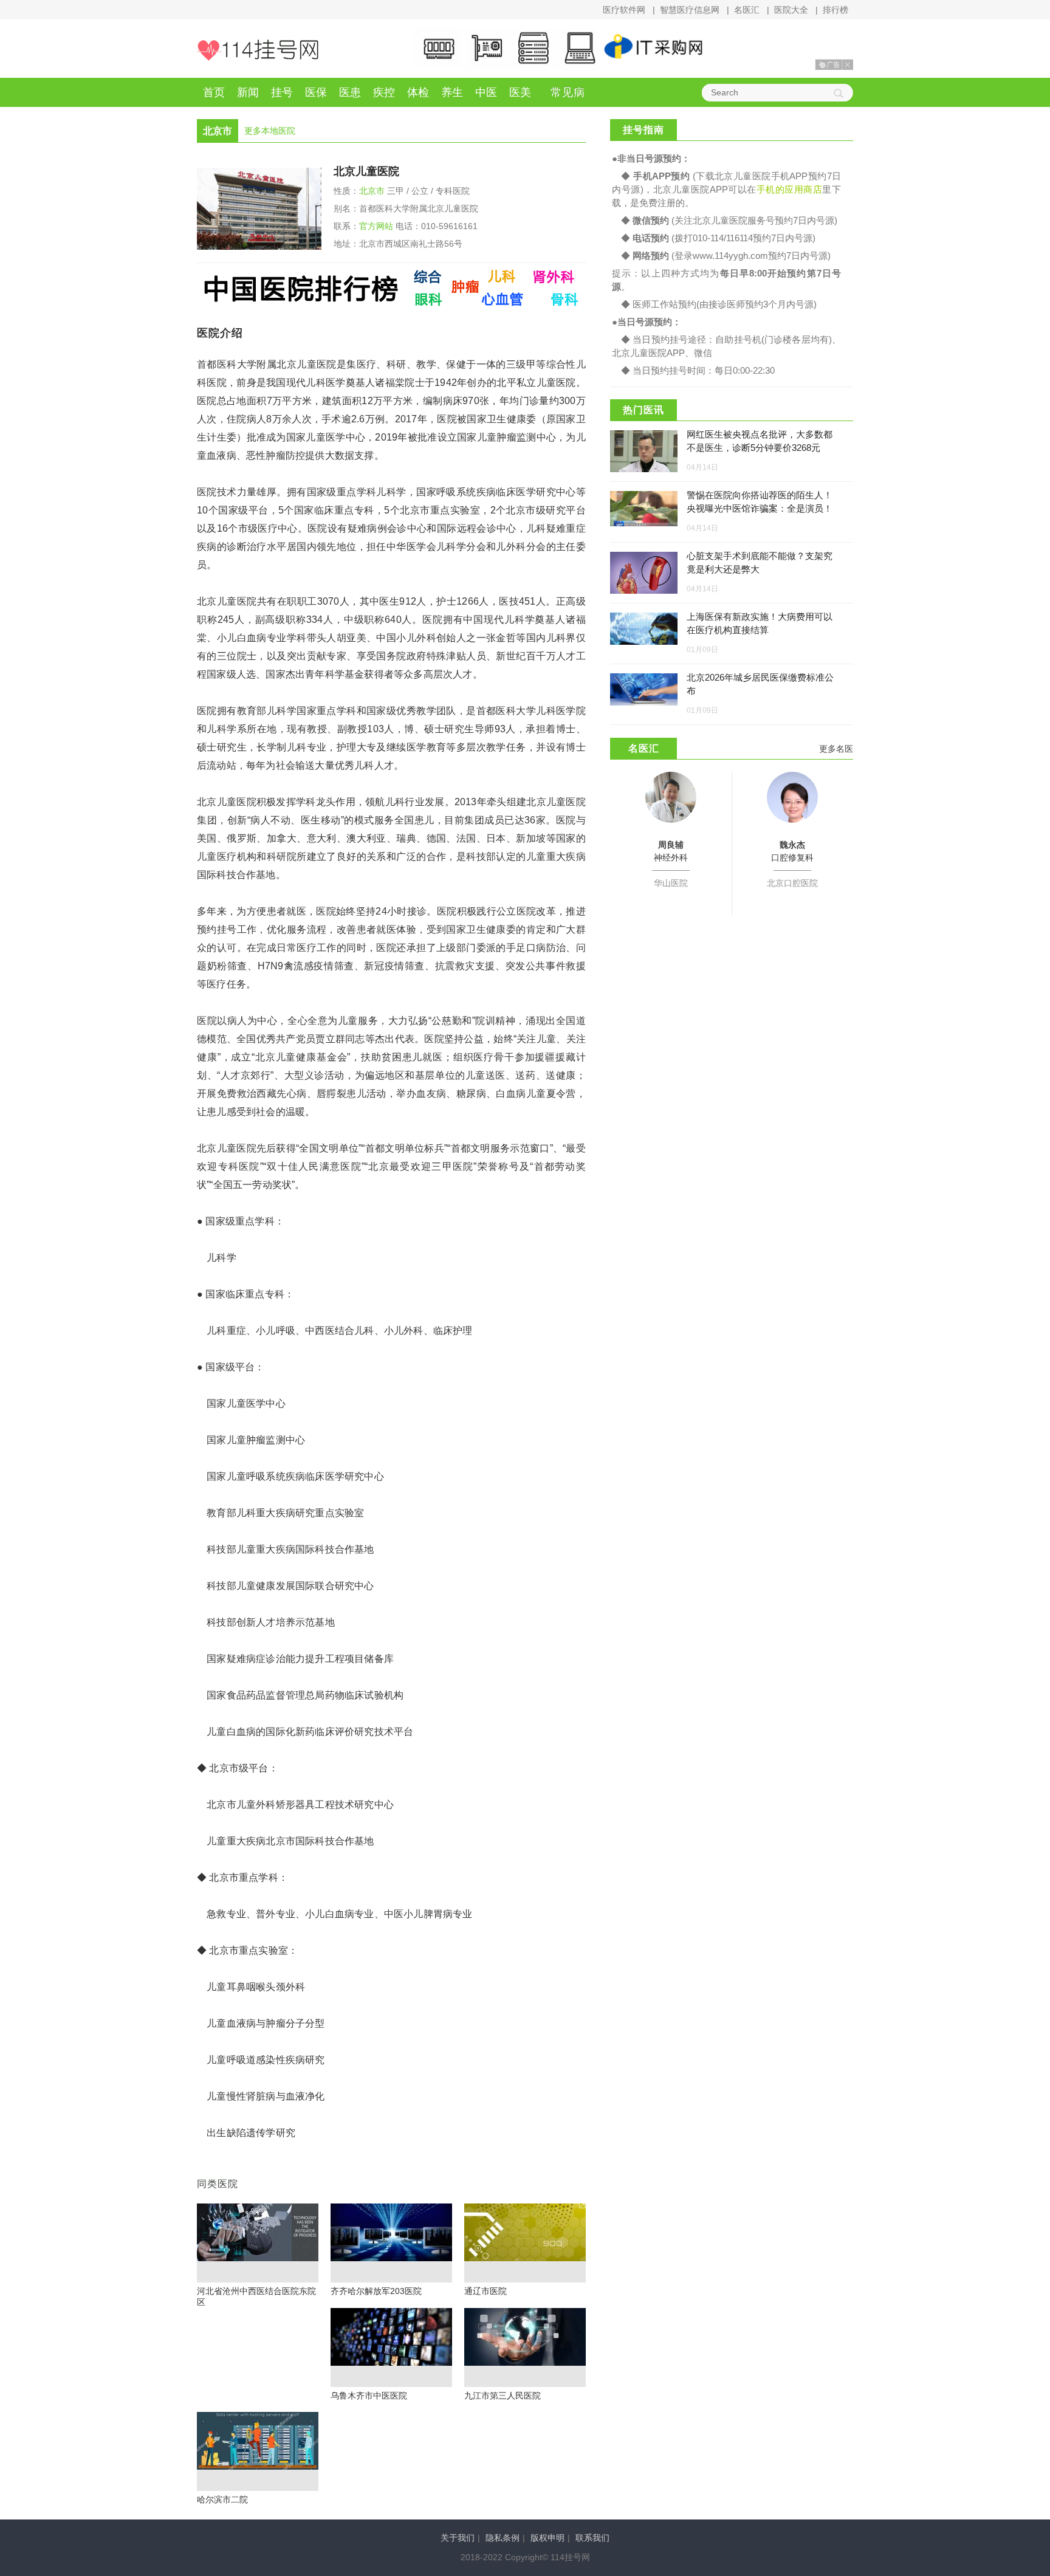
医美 (520, 92)
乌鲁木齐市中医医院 (369, 2396)
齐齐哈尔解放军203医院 (376, 2291)
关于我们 (458, 2538)
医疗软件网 (624, 10)
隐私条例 (503, 2538)
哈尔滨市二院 (222, 2499)
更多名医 (836, 749)
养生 (452, 92)
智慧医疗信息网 (690, 10)
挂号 (282, 92)
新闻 (248, 92)
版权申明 (547, 2538)
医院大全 (791, 10)
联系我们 (592, 2538)
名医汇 (747, 10)
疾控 (384, 92)
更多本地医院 (270, 131)
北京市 (372, 191)
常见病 (568, 92)
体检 (418, 92)
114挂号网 (258, 50)
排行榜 (836, 10)
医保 (316, 92)
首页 (214, 92)
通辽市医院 (486, 2291)
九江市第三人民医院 (503, 2396)
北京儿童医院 (366, 171)
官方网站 (376, 226)
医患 (350, 92)
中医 (486, 92)
